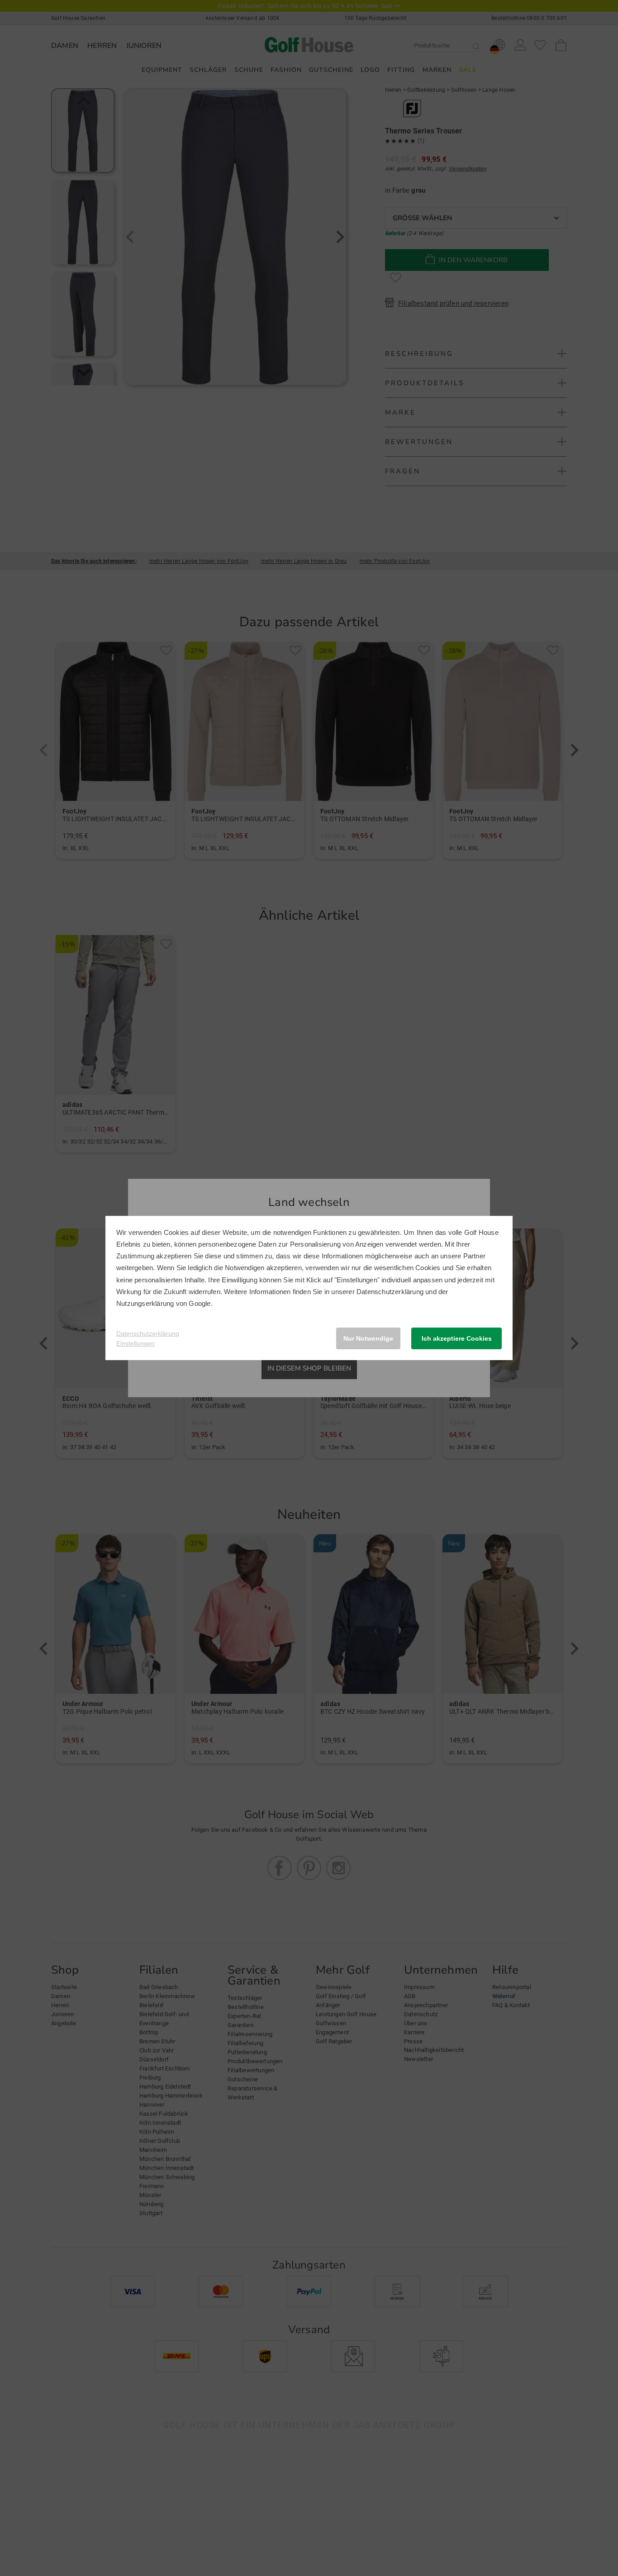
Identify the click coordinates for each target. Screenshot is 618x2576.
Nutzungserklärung (145, 1303)
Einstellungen (135, 1343)
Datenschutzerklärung (390, 1292)
